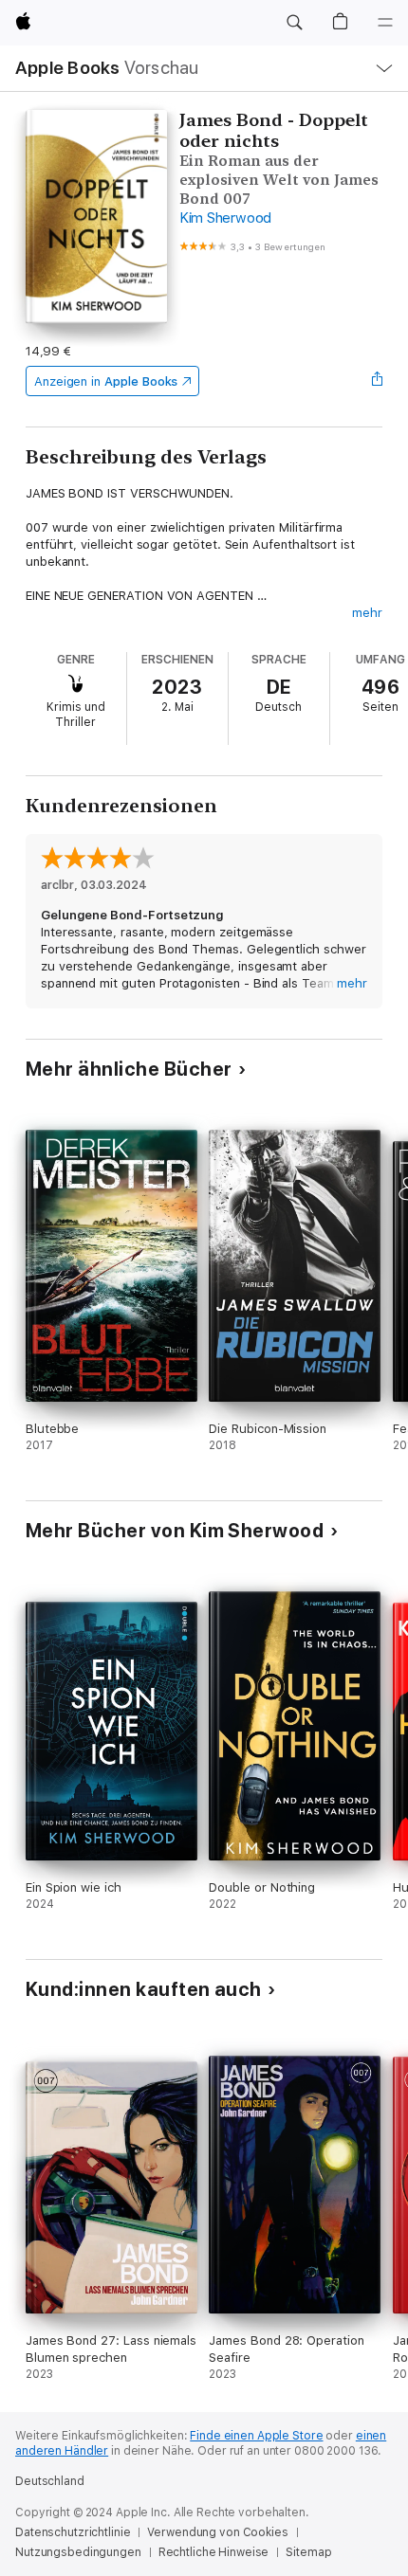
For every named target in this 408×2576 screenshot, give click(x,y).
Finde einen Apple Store (256, 2436)
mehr (367, 613)
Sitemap (308, 2552)
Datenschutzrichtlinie (73, 2532)
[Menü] (385, 23)
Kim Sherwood (225, 218)
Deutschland (50, 2481)
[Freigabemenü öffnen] (377, 381)
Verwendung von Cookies (217, 2532)
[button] (294, 23)
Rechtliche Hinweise (214, 2552)
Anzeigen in (106, 381)
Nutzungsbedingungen (78, 2552)
